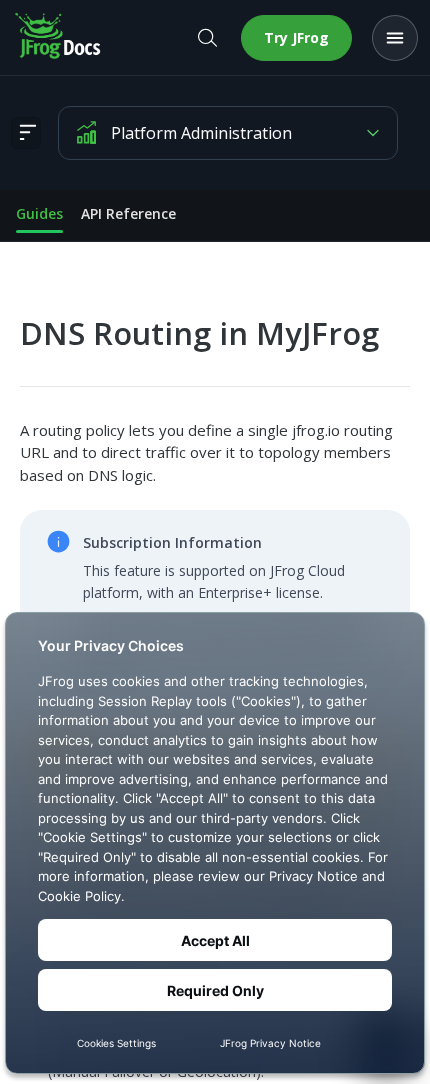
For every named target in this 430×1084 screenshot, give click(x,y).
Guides (39, 213)
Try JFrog (296, 37)
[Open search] (207, 38)
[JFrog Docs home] (59, 38)
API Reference (128, 213)
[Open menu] (395, 38)
